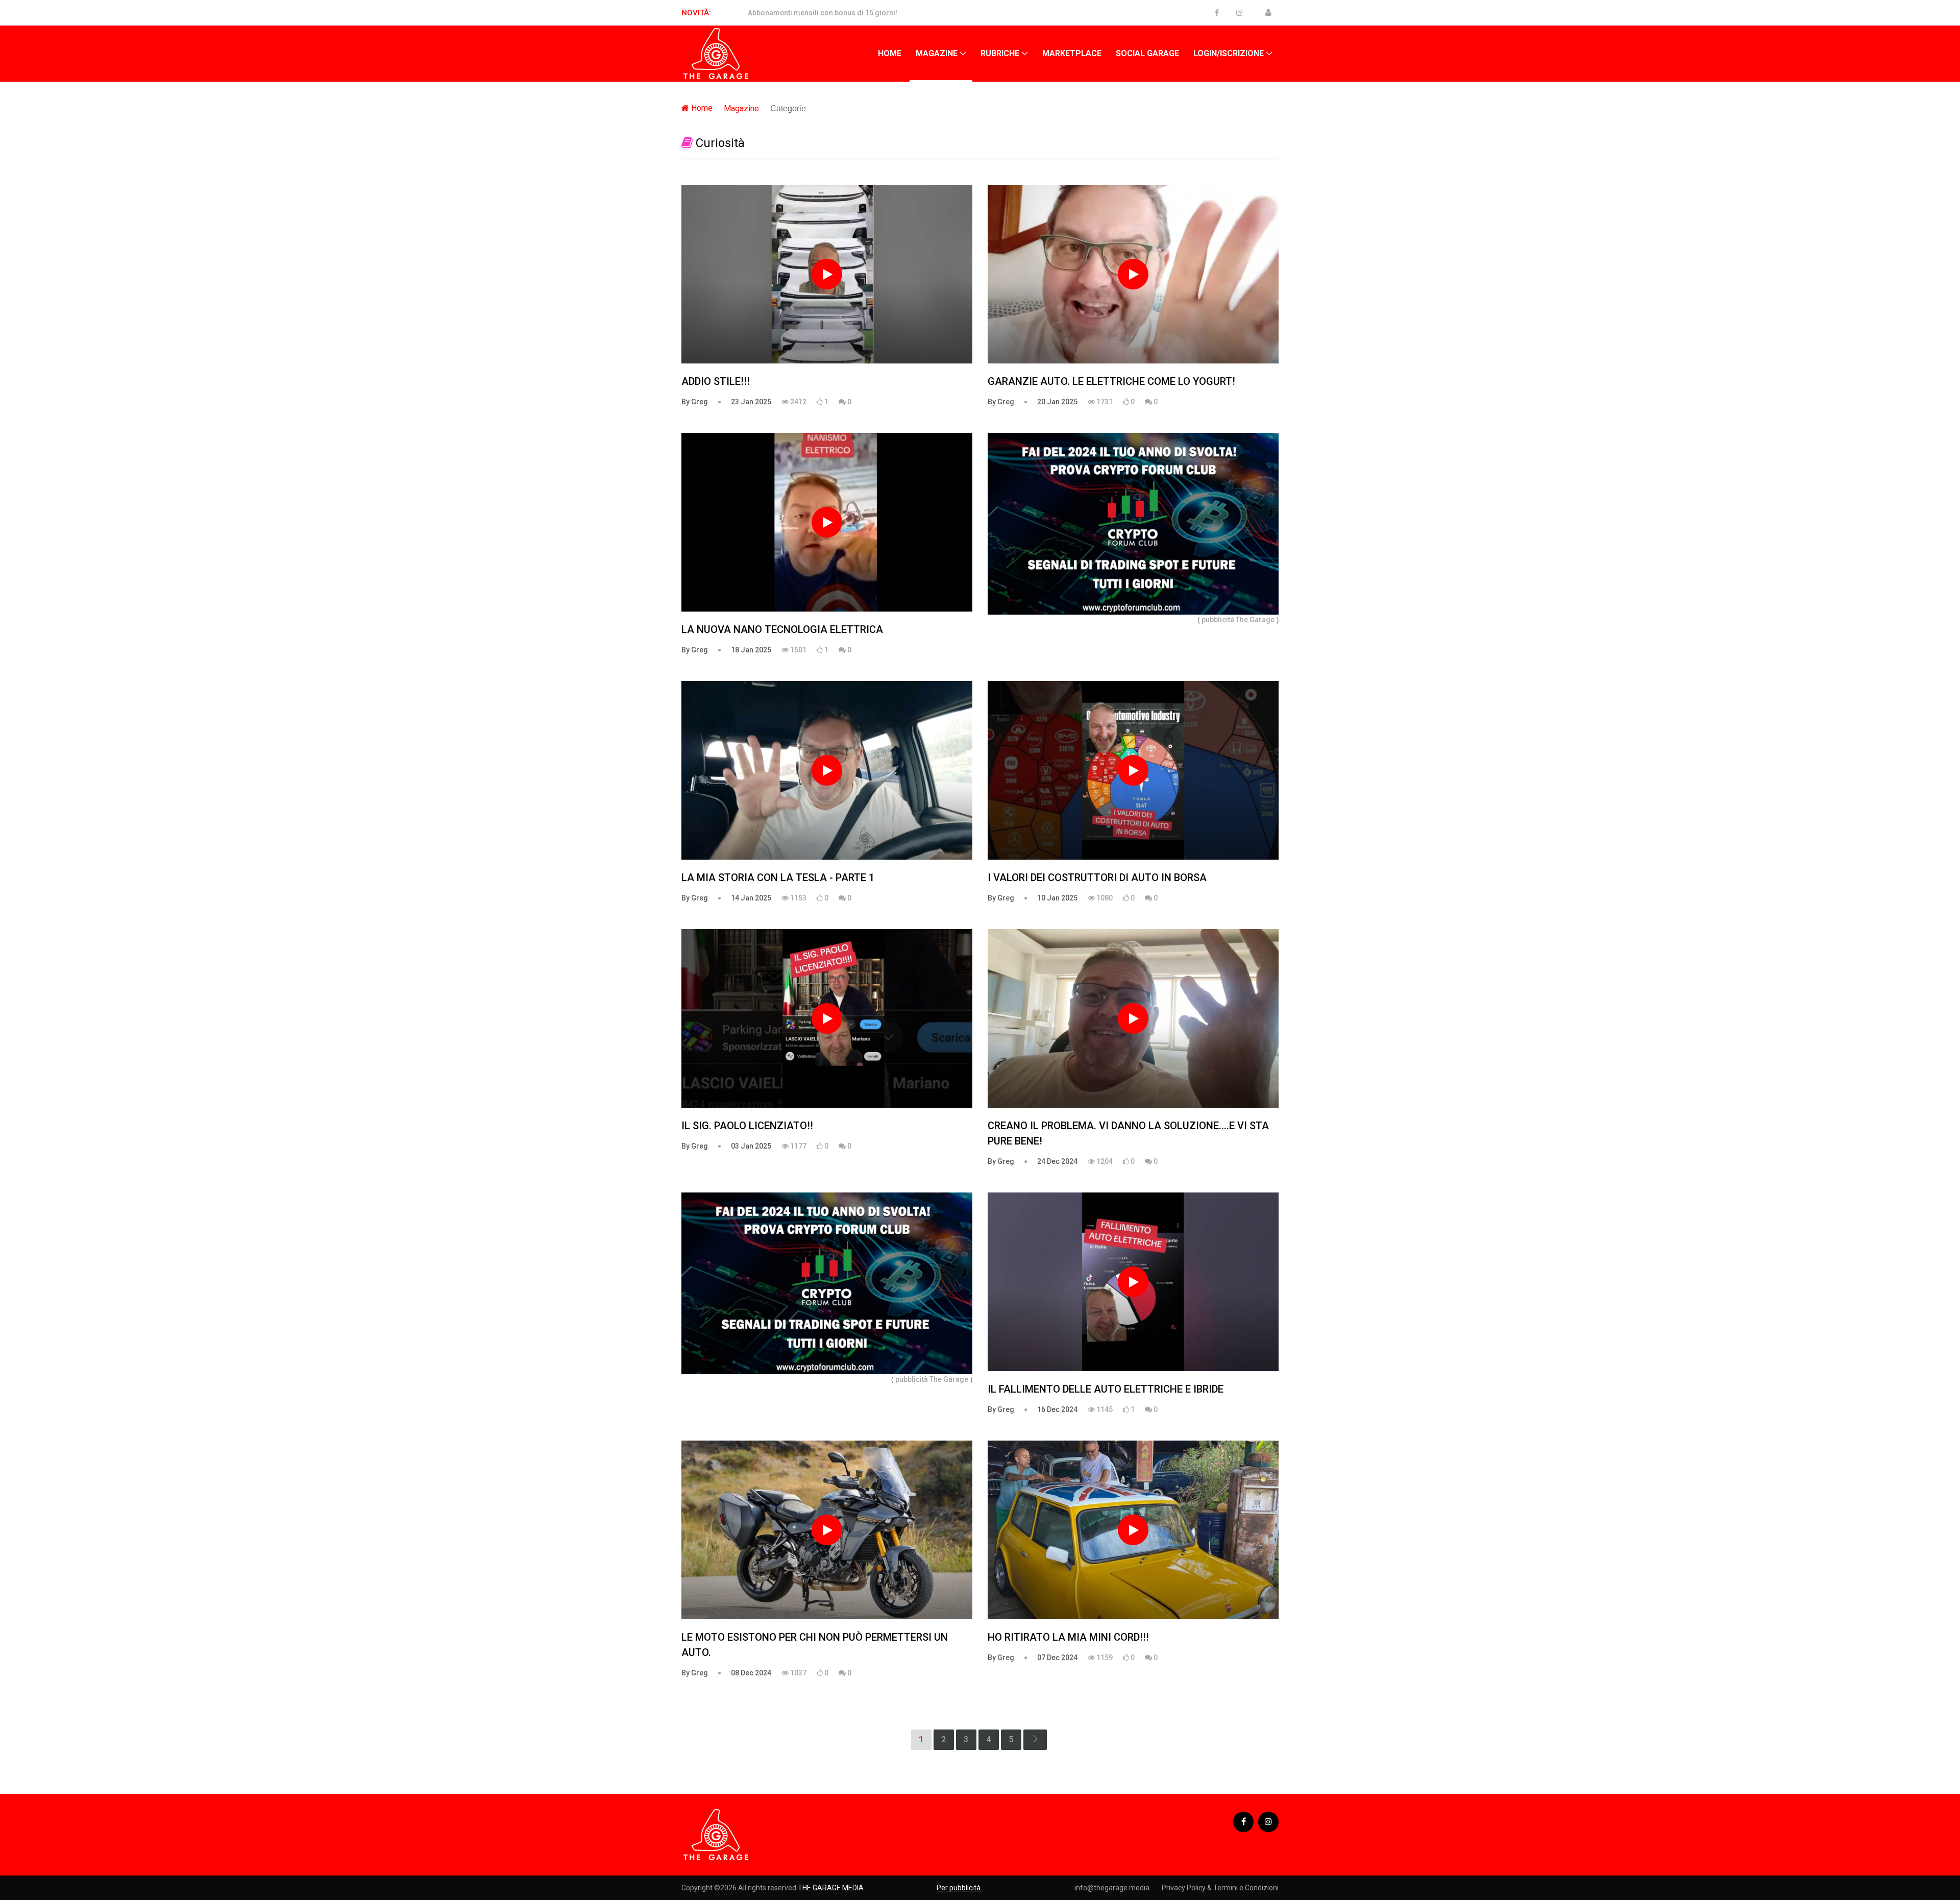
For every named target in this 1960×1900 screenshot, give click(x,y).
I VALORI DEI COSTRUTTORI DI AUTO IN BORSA (1097, 878)
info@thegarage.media (1112, 1888)
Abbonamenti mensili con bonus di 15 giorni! (823, 13)
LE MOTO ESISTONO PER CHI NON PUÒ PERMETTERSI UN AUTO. (815, 1645)
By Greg (695, 402)
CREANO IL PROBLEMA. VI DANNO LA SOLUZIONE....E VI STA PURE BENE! (1128, 1133)
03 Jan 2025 (751, 1146)
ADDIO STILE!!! (716, 381)
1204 (1104, 1161)
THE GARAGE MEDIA (831, 1888)
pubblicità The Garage (1238, 620)
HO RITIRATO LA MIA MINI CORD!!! (1068, 1637)
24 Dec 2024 (1057, 1161)
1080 (1104, 898)
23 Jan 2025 (751, 402)
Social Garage (1147, 53)
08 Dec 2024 (751, 1673)
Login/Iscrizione (1229, 53)
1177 (798, 1146)
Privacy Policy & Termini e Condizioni (1220, 1888)
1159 (1104, 1658)
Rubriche (1000, 53)
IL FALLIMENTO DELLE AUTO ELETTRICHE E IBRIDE (1106, 1389)
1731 (1104, 402)
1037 (798, 1673)
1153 (798, 898)
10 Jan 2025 (1057, 898)
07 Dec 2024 (1057, 1658)
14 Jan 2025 (751, 898)
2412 (798, 402)
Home (890, 53)
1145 (1104, 1409)
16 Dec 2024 (1057, 1409)
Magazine (937, 53)
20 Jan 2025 (1057, 402)
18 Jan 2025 (751, 650)
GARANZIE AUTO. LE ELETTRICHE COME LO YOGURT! (1111, 381)
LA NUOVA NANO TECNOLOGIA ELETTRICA (782, 629)
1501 (798, 650)
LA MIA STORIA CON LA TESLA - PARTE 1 (778, 878)
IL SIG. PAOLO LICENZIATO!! (747, 1126)
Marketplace (1072, 53)
